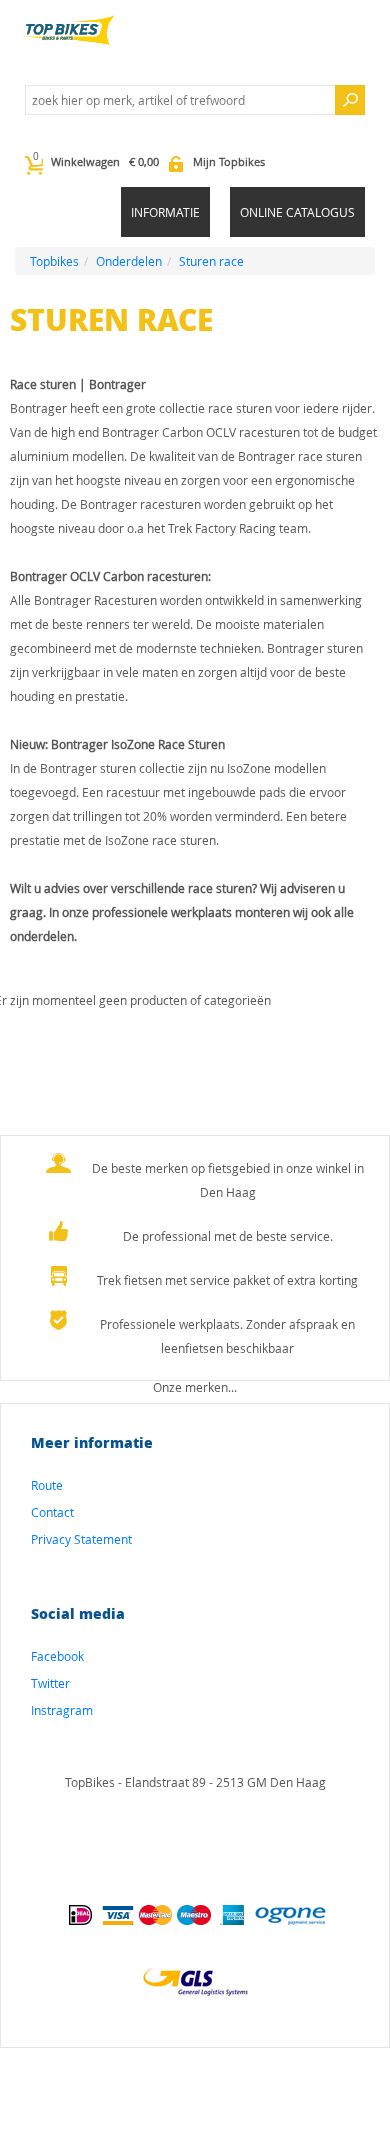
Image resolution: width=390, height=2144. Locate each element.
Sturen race (211, 261)
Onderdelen (129, 261)
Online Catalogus (297, 212)
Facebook (57, 1656)
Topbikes (54, 261)
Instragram (62, 1710)
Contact (52, 1512)
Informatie (165, 212)
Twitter (50, 1683)
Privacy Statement (81, 1539)
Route (47, 1485)
